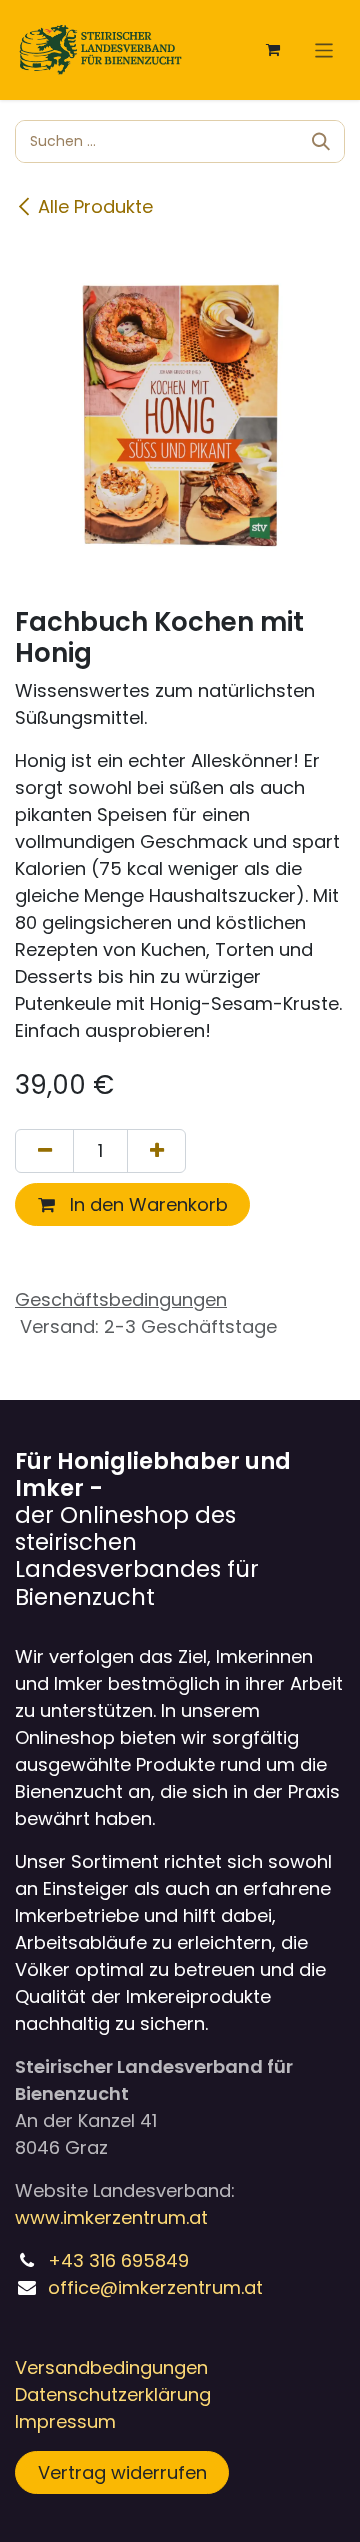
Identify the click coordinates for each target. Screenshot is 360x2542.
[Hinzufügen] (156, 1150)
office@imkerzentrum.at (155, 2287)
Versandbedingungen (111, 2367)
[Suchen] (321, 141)
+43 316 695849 (118, 2260)
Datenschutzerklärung (113, 2394)
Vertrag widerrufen (122, 2472)
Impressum (65, 2421)
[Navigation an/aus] (324, 49)
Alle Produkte (95, 206)
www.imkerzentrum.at (111, 2217)
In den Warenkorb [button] (146, 1204)
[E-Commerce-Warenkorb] (273, 50)
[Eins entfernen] (44, 1150)
